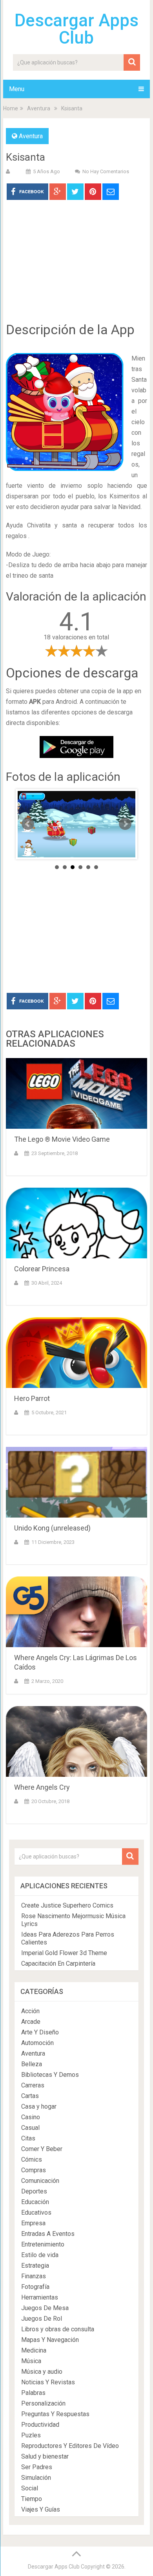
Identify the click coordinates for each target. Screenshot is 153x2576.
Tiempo (32, 2499)
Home (11, 108)
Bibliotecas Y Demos (50, 2075)
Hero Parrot (32, 1398)
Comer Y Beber (42, 2149)
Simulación (36, 2478)
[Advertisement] (76, 267)
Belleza (32, 2064)
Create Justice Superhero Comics (67, 1905)
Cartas (30, 2096)
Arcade (31, 2022)
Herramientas (40, 2297)
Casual (30, 2128)
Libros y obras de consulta (58, 2329)
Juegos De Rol (42, 2319)
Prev (28, 824)
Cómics (32, 2159)
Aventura (39, 108)
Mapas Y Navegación (50, 2340)
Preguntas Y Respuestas (55, 2414)
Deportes (34, 2191)
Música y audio (42, 2372)
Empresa (33, 2223)
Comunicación (40, 2181)
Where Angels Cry (42, 1787)
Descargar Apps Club (76, 29)
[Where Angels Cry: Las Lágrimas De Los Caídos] (76, 1612)
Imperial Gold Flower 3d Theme (64, 1953)
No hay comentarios (106, 171)
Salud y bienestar (45, 2456)
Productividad (40, 2425)
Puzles (31, 2435)
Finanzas (34, 2276)
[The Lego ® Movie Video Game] (76, 1093)
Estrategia (35, 2266)
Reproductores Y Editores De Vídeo (70, 2446)
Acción (30, 2011)
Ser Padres (37, 2467)
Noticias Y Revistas (48, 2382)
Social (30, 2488)
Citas (28, 2138)
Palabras (33, 2393)
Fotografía (35, 2287)
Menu (17, 89)
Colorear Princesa (42, 1269)
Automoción (37, 2043)
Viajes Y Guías (41, 2509)
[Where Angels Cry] (76, 1741)
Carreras (33, 2085)
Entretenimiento (43, 2244)
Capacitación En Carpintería (58, 1964)
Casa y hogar (39, 2106)
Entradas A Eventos (48, 2234)
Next (125, 824)
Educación (35, 2202)
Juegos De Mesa (45, 2308)
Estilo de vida (40, 2255)
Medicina (34, 2350)
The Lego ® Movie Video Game (62, 1139)
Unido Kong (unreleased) (52, 1528)
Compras (34, 2170)
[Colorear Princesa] (76, 1223)
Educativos (36, 2213)
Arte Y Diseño (40, 2032)
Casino (31, 2117)
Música (31, 2361)
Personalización (43, 2403)
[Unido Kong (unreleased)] (76, 1482)
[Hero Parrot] (76, 1353)
